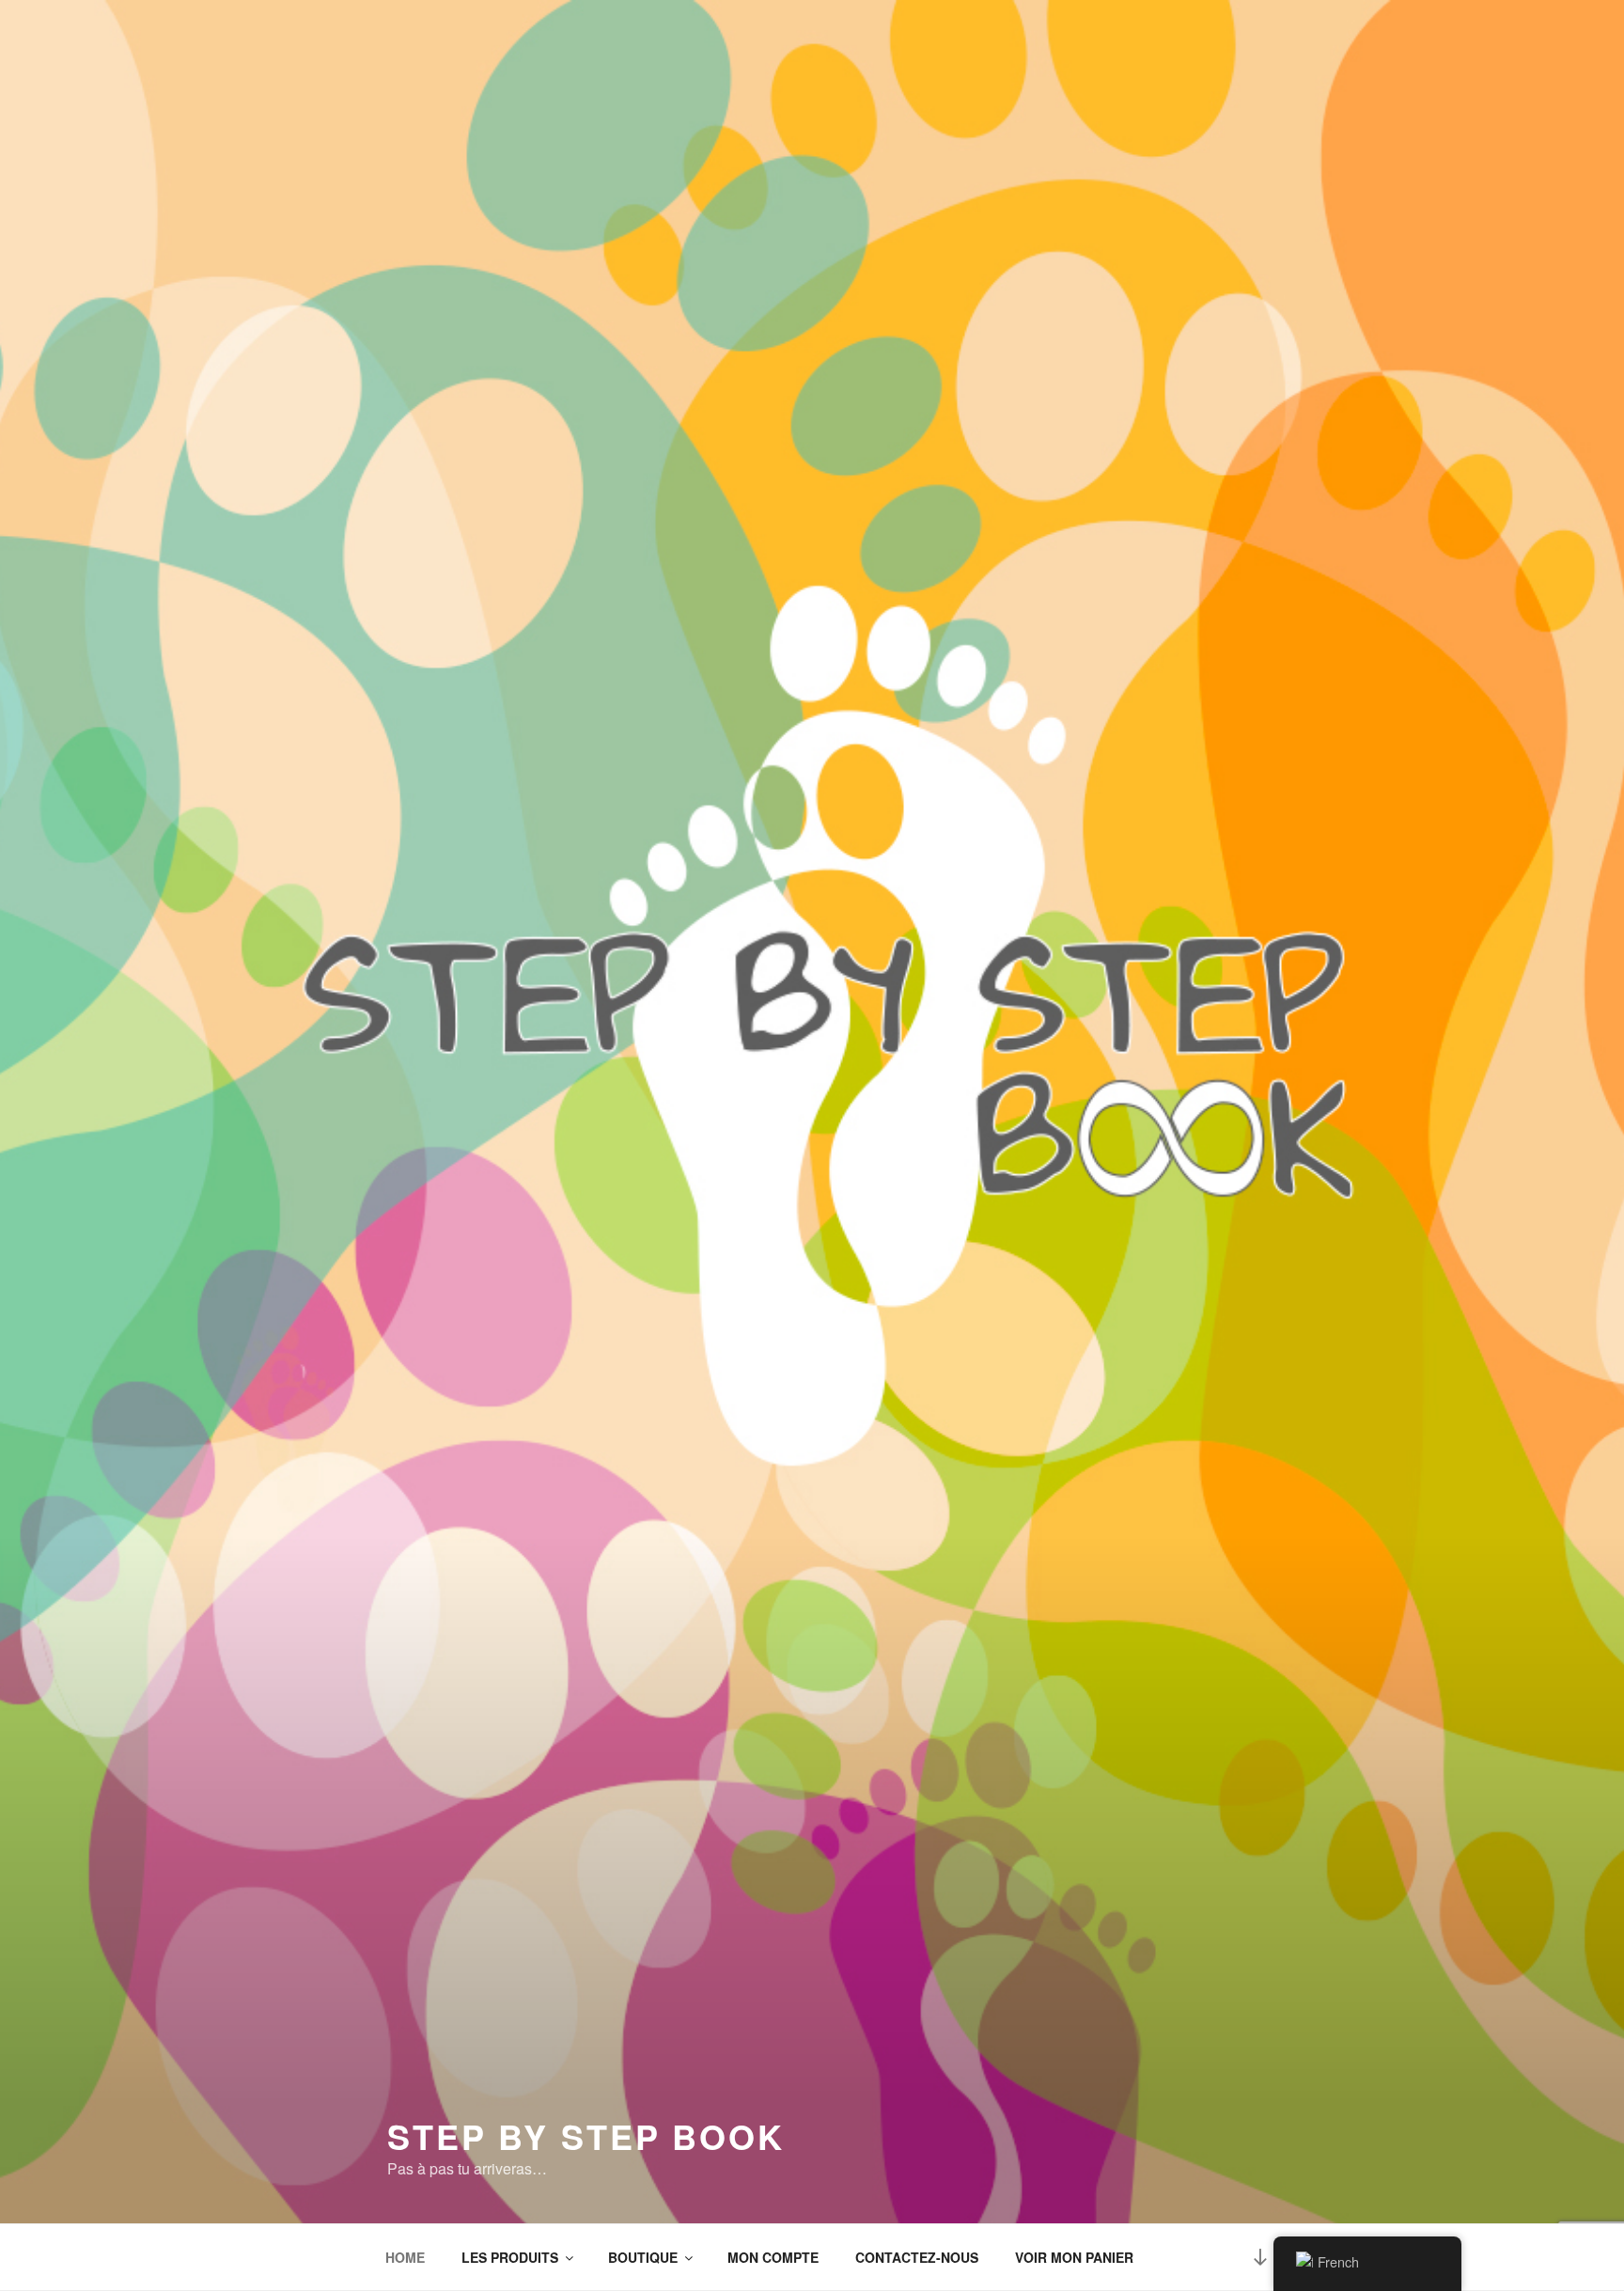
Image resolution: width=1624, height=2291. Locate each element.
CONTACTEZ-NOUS (917, 2257)
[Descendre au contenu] (1260, 2257)
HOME (405, 2257)
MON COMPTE (773, 2257)
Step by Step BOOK (586, 2136)
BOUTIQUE (643, 2257)
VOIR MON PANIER (1074, 2257)
